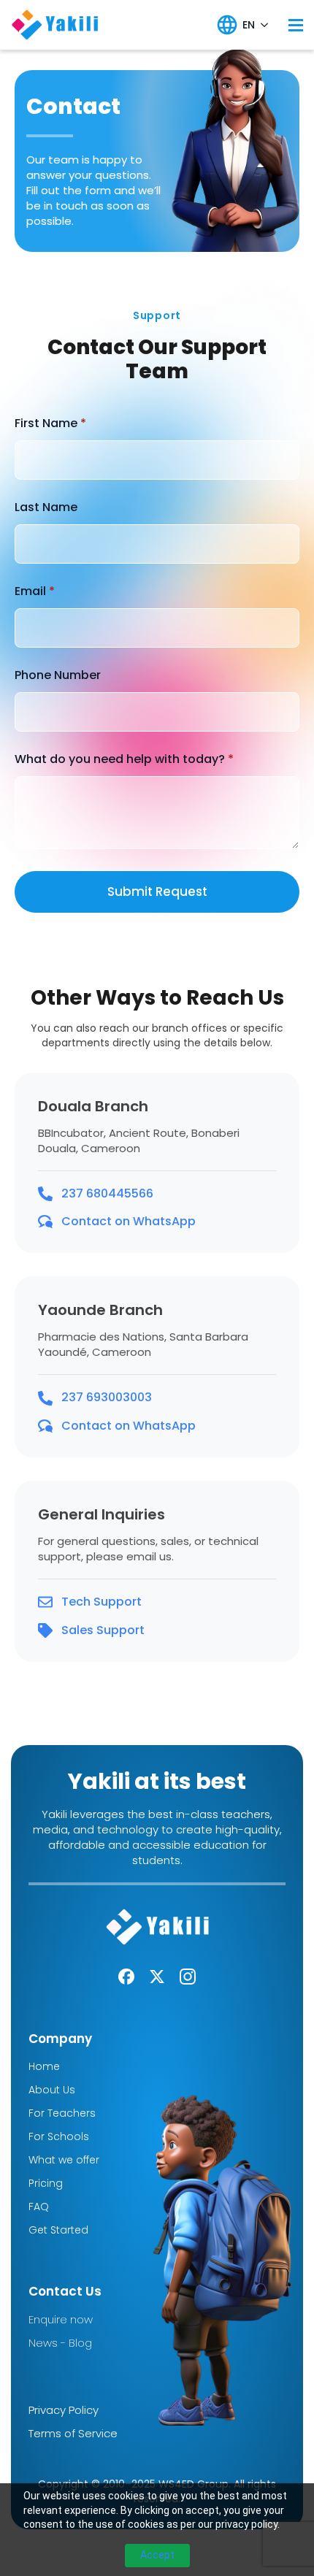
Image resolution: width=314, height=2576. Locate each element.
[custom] (126, 1977)
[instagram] (188, 1977)
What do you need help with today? (124, 759)
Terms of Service (73, 2433)
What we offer (64, 2160)
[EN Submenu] (264, 25)
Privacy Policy (64, 2410)
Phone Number (58, 675)
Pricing (46, 2183)
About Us (52, 2090)
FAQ (39, 2207)
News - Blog (60, 2343)
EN (249, 25)
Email (35, 591)
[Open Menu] (296, 25)
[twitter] (157, 1977)
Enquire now (61, 2319)
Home (44, 2066)
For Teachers (62, 2113)
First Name (50, 423)
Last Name (46, 507)
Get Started (58, 2230)
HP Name (18, 284)
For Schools (59, 2136)
